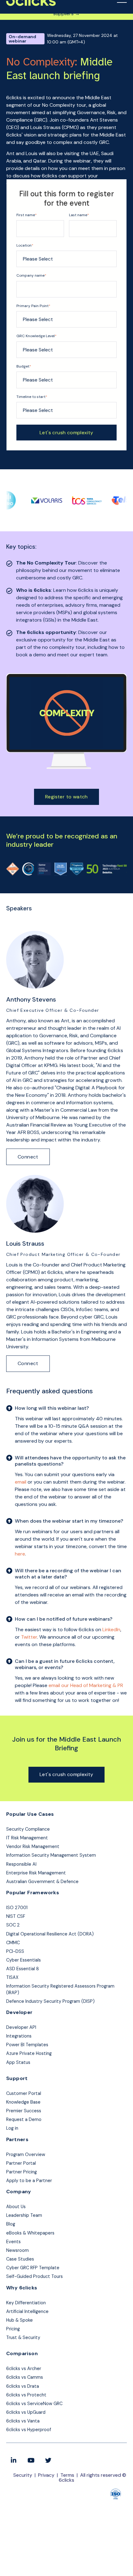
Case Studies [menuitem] (20, 2259)
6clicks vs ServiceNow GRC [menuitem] (34, 2404)
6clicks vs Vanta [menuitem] (23, 2421)
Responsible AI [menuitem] (21, 1864)
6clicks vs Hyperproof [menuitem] (29, 2430)
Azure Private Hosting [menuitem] (29, 2053)
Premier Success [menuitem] (24, 2111)
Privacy (46, 2475)
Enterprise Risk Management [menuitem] (36, 1873)
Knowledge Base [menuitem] (23, 2102)
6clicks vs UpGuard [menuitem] (26, 2412)
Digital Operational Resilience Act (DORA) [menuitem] (50, 1934)
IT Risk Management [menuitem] (27, 1838)
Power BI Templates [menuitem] (27, 2045)
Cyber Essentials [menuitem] (24, 1960)
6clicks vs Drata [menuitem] (23, 2386)
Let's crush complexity (66, 1774)
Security (23, 2475)
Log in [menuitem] (12, 2128)
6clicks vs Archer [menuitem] (24, 2368)
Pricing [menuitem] (13, 2329)
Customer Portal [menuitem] (24, 2093)
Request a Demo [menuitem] (24, 2119)
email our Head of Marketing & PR (86, 1685)
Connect (28, 1157)
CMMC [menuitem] (13, 1943)
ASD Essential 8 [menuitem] (23, 1969)
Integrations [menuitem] (19, 2036)
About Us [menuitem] (16, 2207)
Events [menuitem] (13, 2242)
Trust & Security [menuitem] (23, 2337)
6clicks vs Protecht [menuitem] (26, 2395)
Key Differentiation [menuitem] (26, 2303)
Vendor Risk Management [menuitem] (33, 1846)
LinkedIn (111, 1630)
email (21, 1482)
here (20, 1554)
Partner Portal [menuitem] (21, 2163)
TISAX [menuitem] (12, 1977)
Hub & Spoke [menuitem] (19, 2320)
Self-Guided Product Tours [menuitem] (34, 2276)
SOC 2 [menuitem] (13, 1925)
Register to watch (66, 797)
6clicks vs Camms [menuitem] (25, 2377)
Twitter (29, 1637)
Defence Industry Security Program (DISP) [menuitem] (50, 2001)
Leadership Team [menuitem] (24, 2215)
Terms (67, 2475)
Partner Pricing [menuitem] (21, 2172)
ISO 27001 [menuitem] (17, 1908)
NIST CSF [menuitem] (16, 1916)
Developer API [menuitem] (21, 2027)
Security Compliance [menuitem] (28, 1829)
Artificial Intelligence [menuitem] (27, 2311)
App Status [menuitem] (18, 2062)
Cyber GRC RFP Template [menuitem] (33, 2268)
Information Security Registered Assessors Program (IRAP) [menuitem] (60, 1989)
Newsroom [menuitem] (17, 2250)
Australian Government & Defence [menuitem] (42, 1882)
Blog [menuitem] (11, 2224)
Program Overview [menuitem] (26, 2154)
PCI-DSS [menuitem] (15, 1951)
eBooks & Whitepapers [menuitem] (30, 2233)
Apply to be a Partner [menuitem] (29, 2181)
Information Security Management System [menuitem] (51, 1855)
